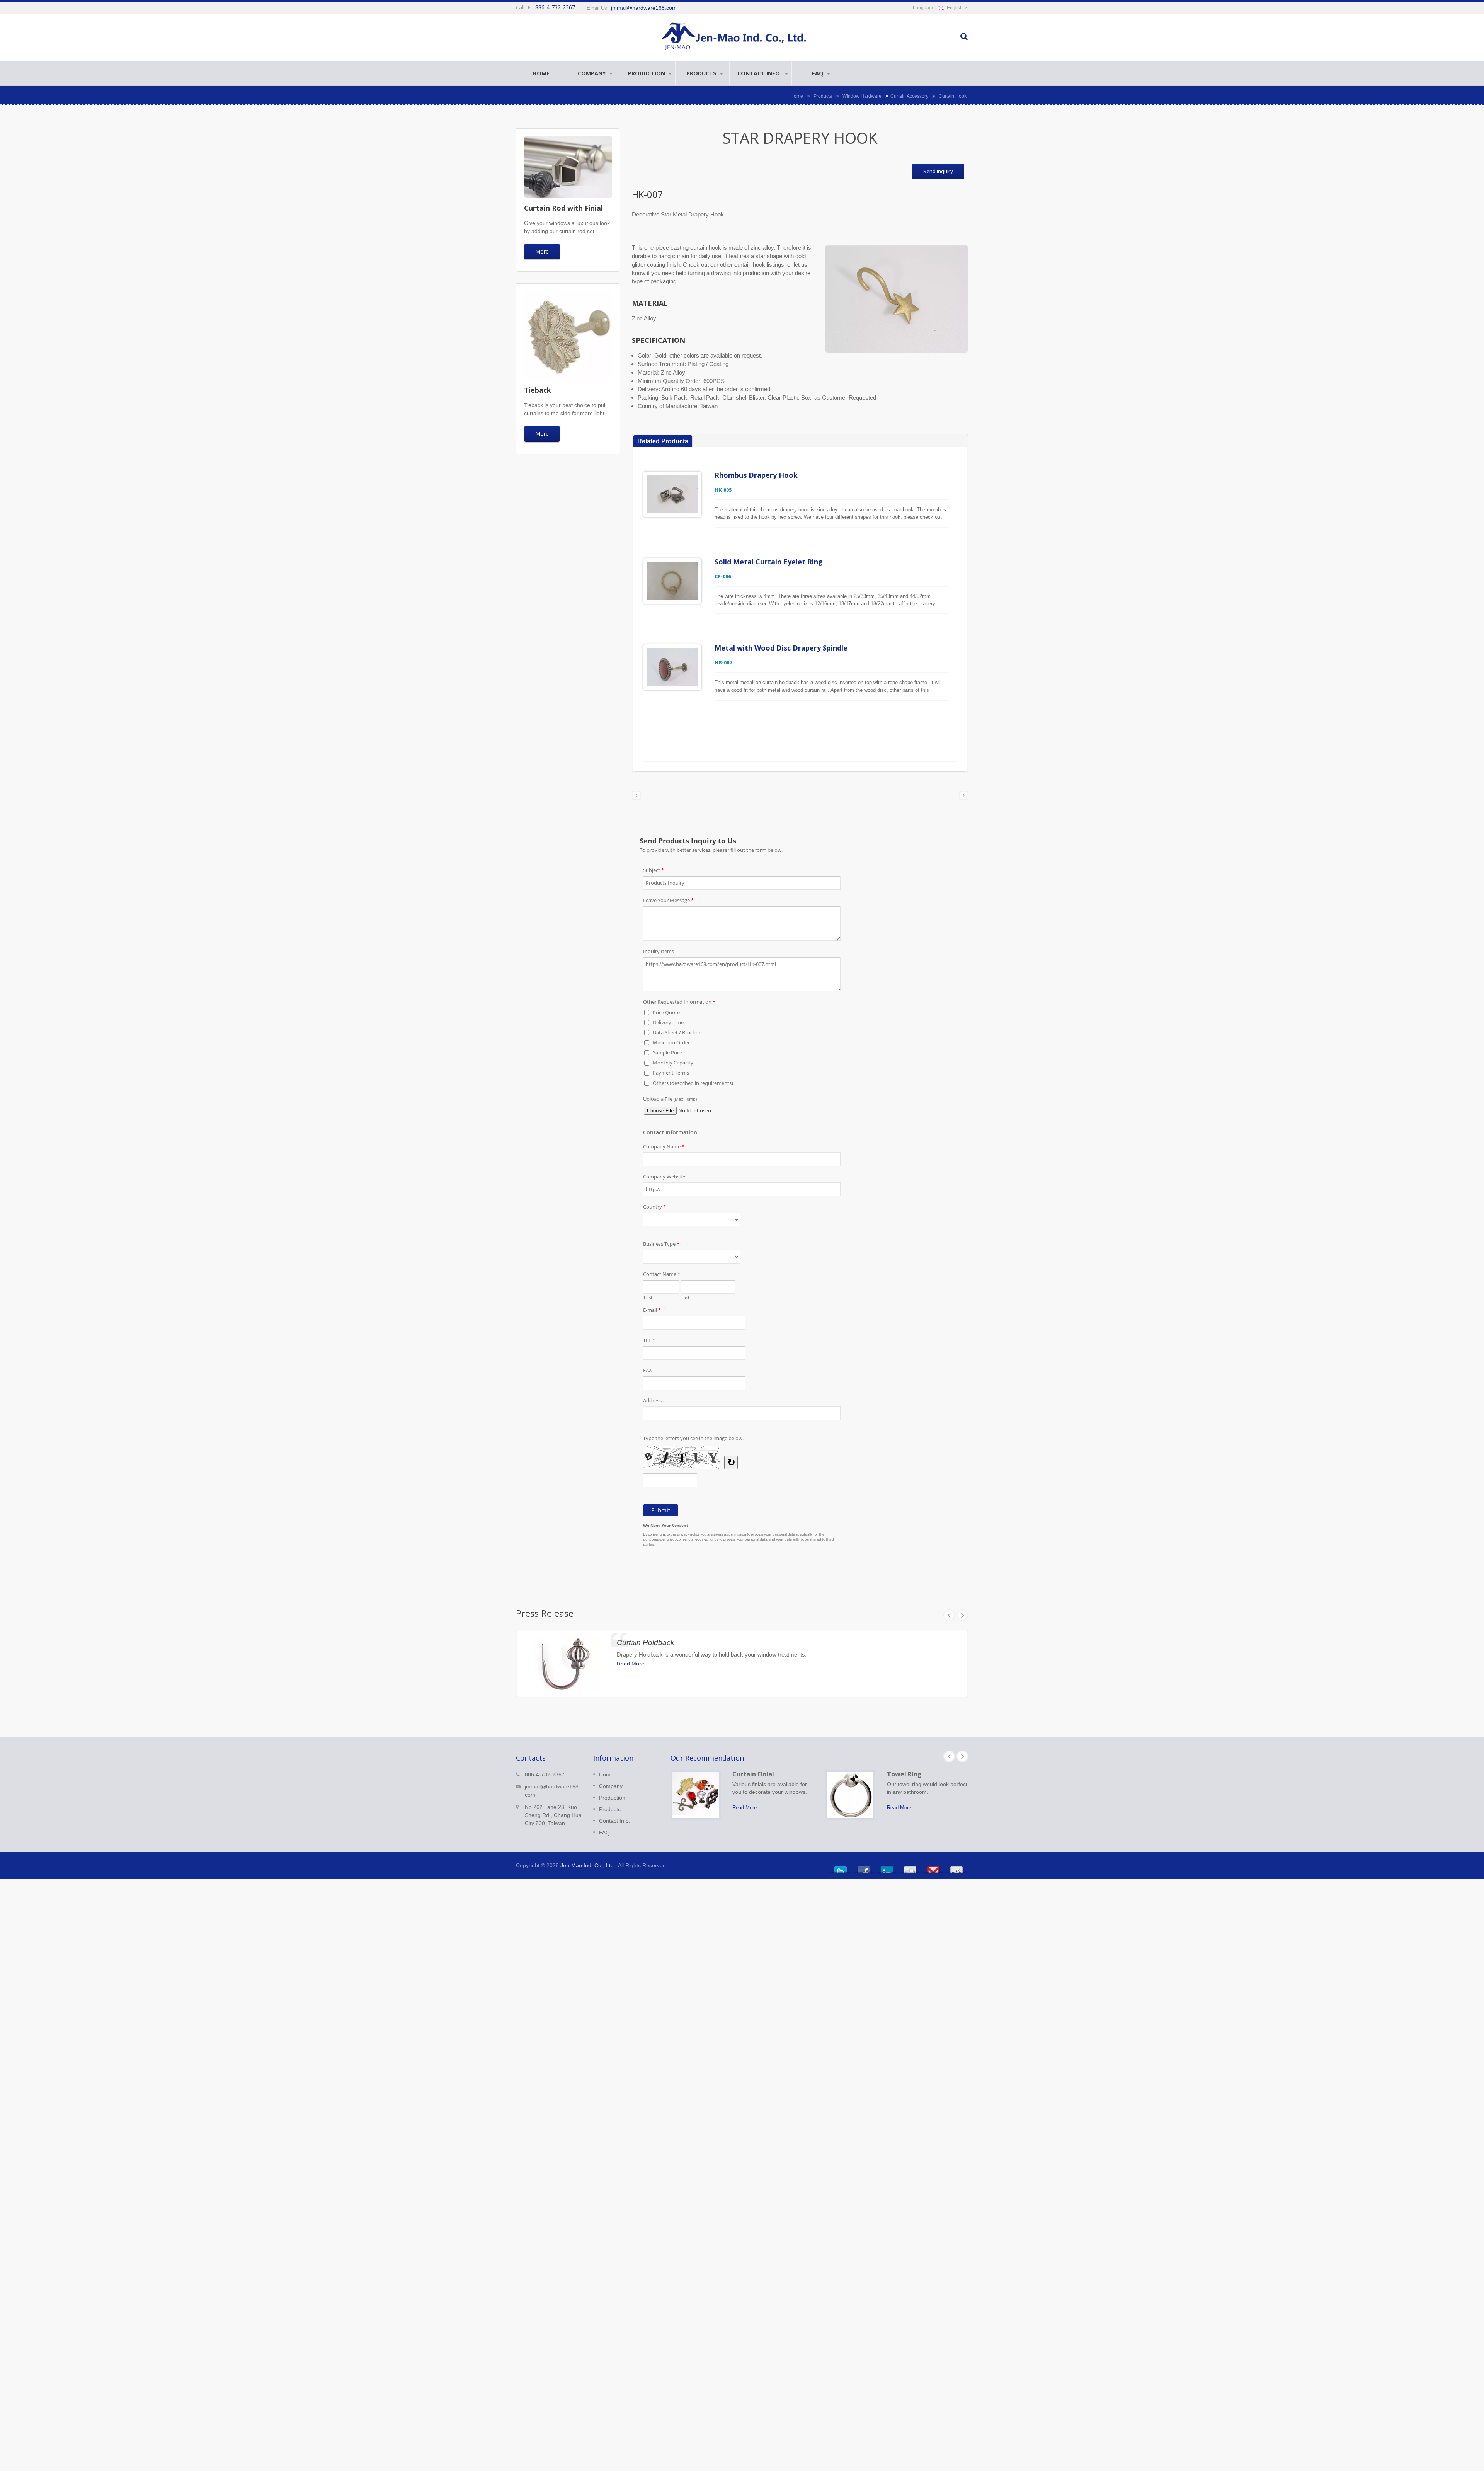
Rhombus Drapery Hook (756, 475)
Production (647, 73)
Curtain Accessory (909, 96)
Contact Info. (760, 73)
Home (541, 73)
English (955, 8)
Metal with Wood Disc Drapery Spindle (781, 648)
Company (593, 73)
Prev (949, 1615)
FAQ (819, 73)
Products (702, 73)
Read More (631, 1664)
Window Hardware (862, 96)
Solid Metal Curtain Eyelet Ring (769, 562)
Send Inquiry (938, 171)
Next (962, 1615)
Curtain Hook (953, 96)
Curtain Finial (753, 1774)
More (542, 251)
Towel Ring (904, 1774)
